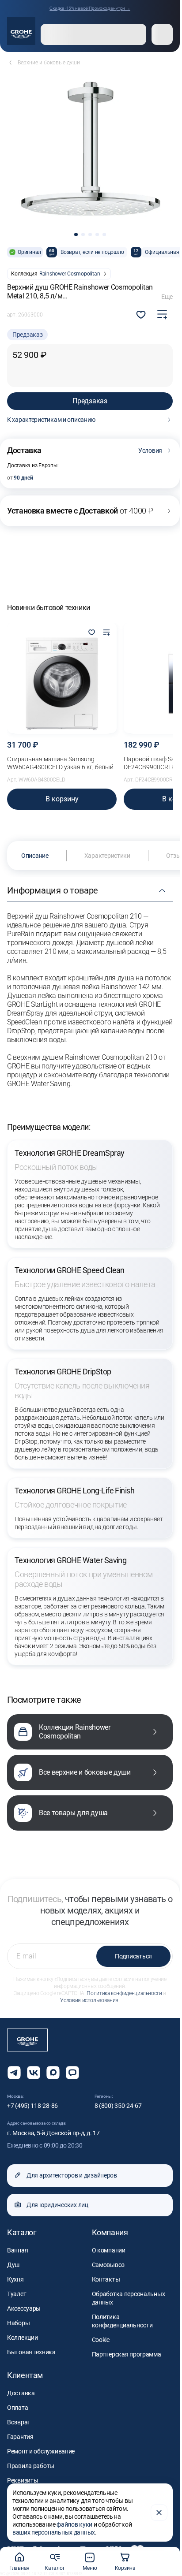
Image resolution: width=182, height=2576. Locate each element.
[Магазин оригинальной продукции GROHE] (21, 31)
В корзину (62, 799)
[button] (76, 235)
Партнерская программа (127, 2354)
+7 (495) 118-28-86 (32, 2106)
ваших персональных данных (54, 2532)
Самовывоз (108, 2265)
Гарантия (20, 2437)
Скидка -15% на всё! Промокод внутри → (90, 8)
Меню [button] (90, 2568)
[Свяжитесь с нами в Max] (53, 2073)
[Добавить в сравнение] (162, 315)
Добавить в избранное (141, 315)
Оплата (17, 2408)
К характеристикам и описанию (51, 420)
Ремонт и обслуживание (41, 2451)
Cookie (101, 2340)
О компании (109, 2250)
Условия (150, 450)
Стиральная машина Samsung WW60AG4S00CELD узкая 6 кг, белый (60, 763)
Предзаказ (90, 401)
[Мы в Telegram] (14, 2073)
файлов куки (74, 2524)
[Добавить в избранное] (91, 633)
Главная (19, 2568)
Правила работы (31, 2466)
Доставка (21, 2393)
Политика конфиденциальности (124, 1993)
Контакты (106, 2279)
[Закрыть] (159, 2513)
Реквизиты (23, 2480)
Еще (167, 297)
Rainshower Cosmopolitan (70, 274)
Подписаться (133, 1956)
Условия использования (89, 2000)
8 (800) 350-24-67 (118, 2106)
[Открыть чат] (72, 2073)
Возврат (19, 2422)
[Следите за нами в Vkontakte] (34, 2073)
